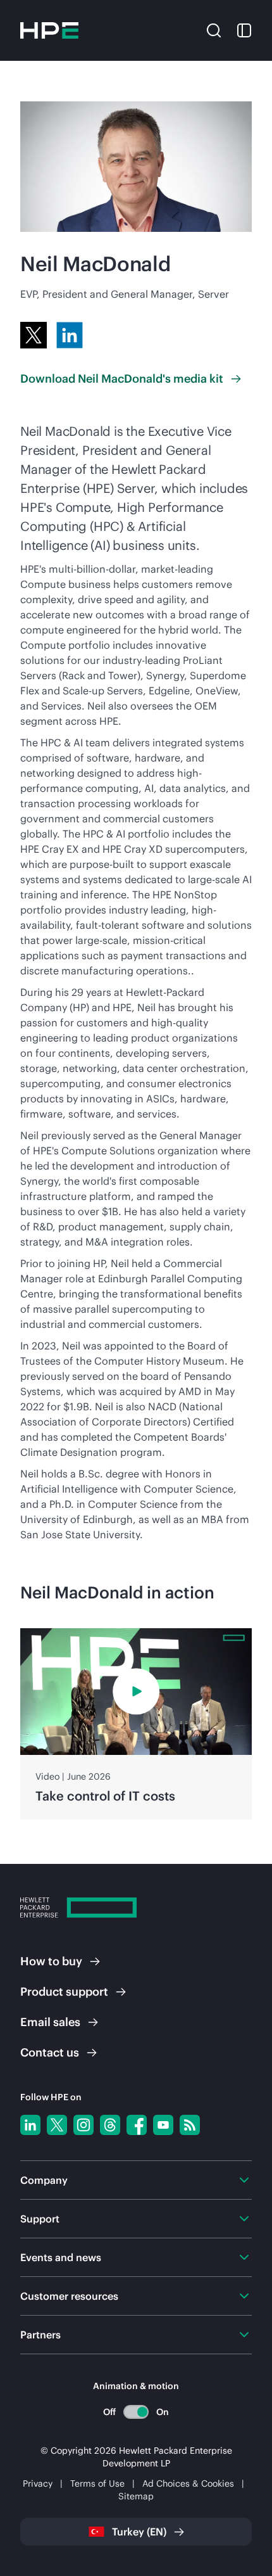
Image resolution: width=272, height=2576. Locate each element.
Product (64, 1992)
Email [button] (50, 2022)
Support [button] (40, 2219)
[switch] (136, 2412)
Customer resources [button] (69, 2296)
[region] (136, 1724)
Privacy (38, 2484)
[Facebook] (137, 2125)
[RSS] (190, 2125)
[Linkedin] (30, 2125)
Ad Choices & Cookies (188, 2484)
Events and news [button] (61, 2257)
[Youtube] (163, 2125)
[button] (214, 29)
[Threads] (110, 2125)
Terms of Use (97, 2484)
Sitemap (136, 2496)
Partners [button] (40, 2335)
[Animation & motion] (136, 2412)
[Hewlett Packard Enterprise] (49, 30)
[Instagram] (83, 2125)
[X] (34, 335)
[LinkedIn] (70, 335)
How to (51, 1961)
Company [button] (44, 2180)
